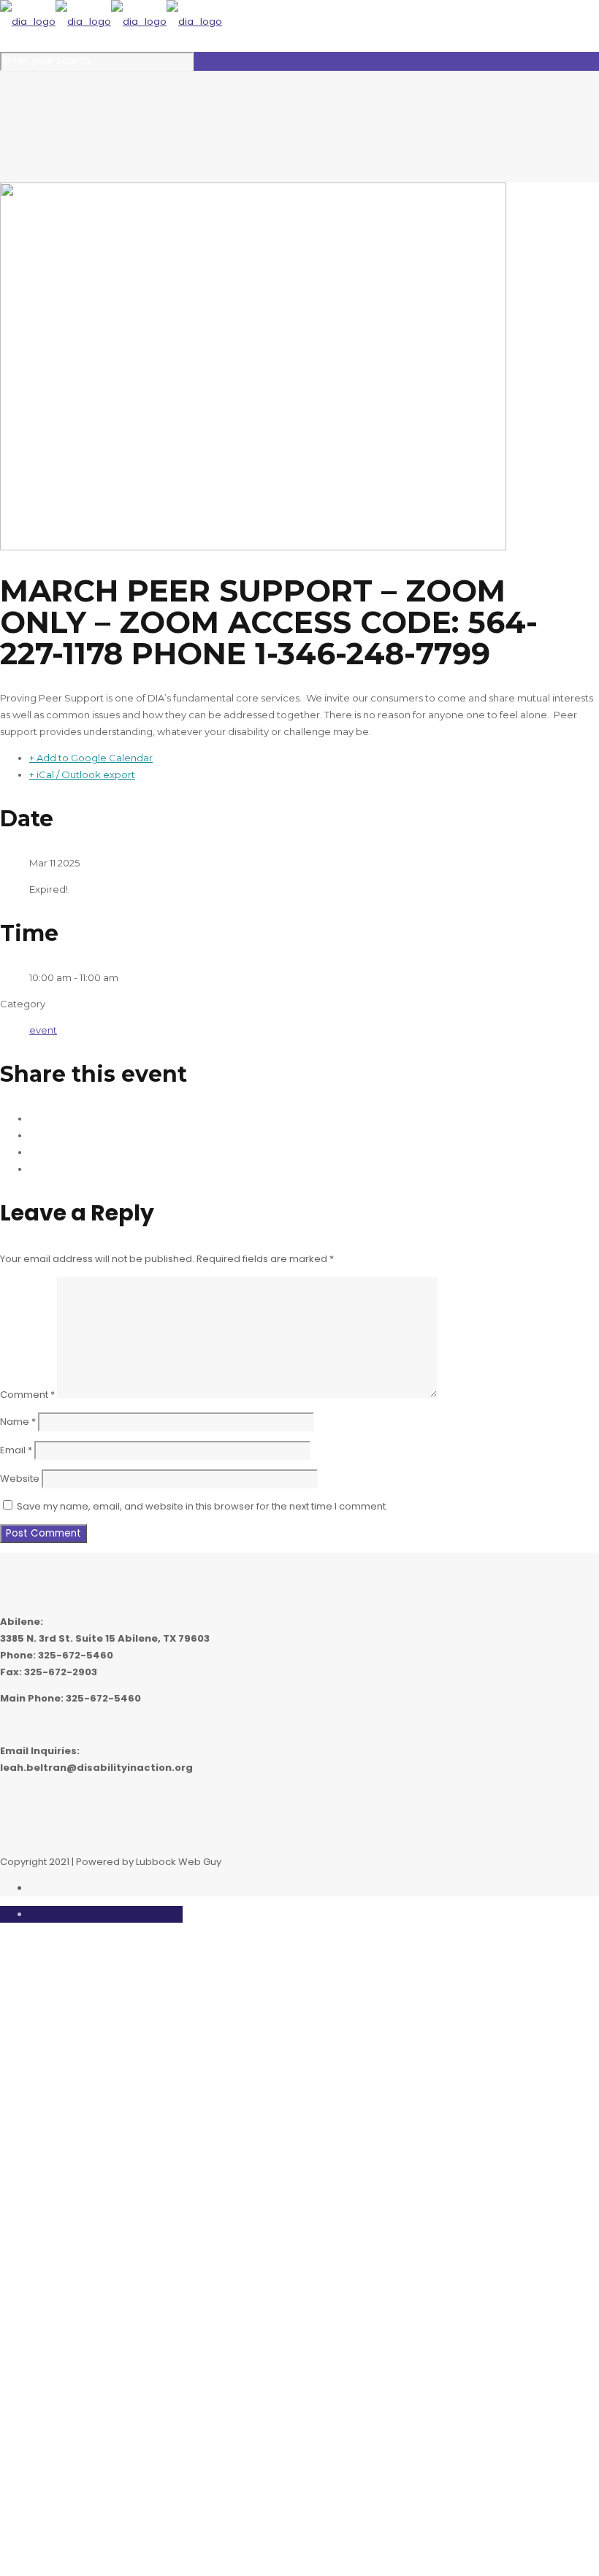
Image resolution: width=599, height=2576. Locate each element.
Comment (27, 1395)
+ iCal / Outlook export (82, 774)
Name (18, 1422)
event (43, 1030)
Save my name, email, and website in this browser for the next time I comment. (202, 1506)
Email (16, 1450)
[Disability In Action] (111, 22)
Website (20, 1479)
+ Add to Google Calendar (91, 758)
